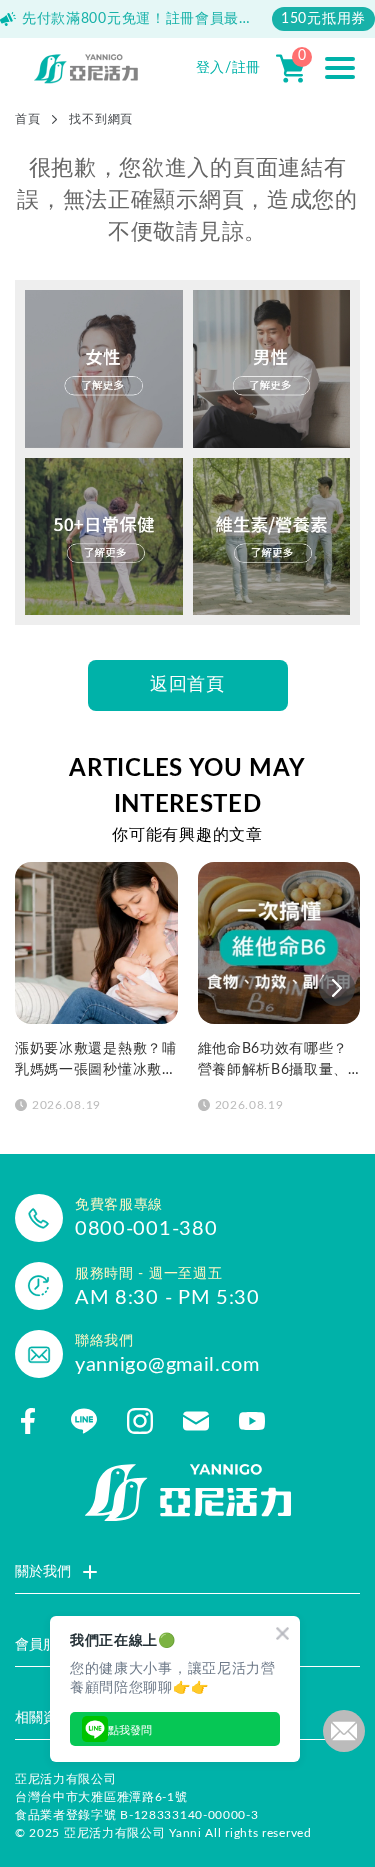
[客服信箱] (196, 1421)
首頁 (27, 119)
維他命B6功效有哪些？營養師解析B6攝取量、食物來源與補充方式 (273, 1061)
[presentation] (337, 988)
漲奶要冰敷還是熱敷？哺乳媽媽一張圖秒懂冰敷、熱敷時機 (96, 1061)
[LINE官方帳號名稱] (84, 1421)
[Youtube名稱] (252, 1421)
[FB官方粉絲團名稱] (28, 1421)
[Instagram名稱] (140, 1421)
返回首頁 (187, 685)
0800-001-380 (146, 1229)
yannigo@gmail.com (167, 1365)
